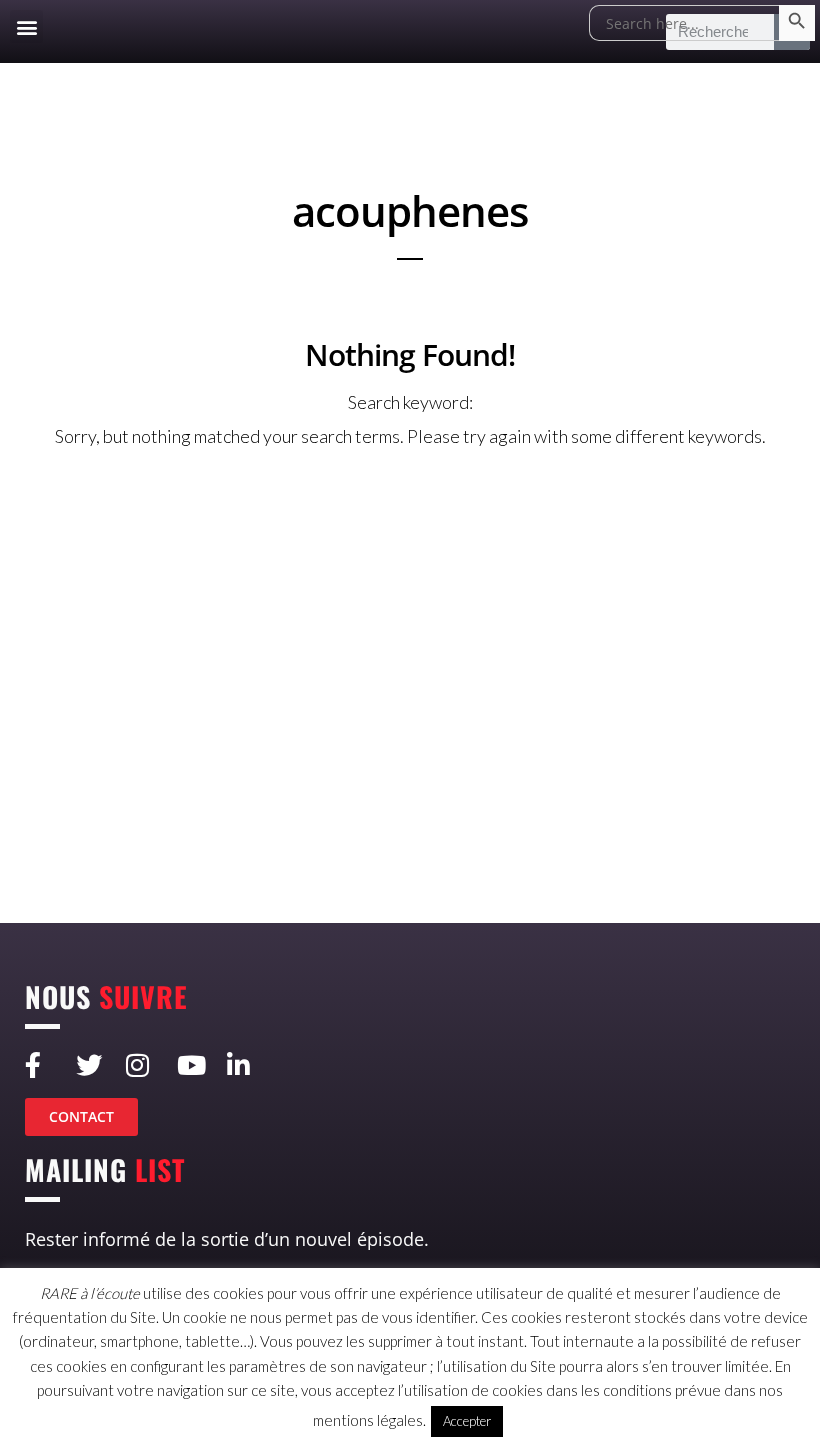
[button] (26, 26)
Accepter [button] (467, 1421)
